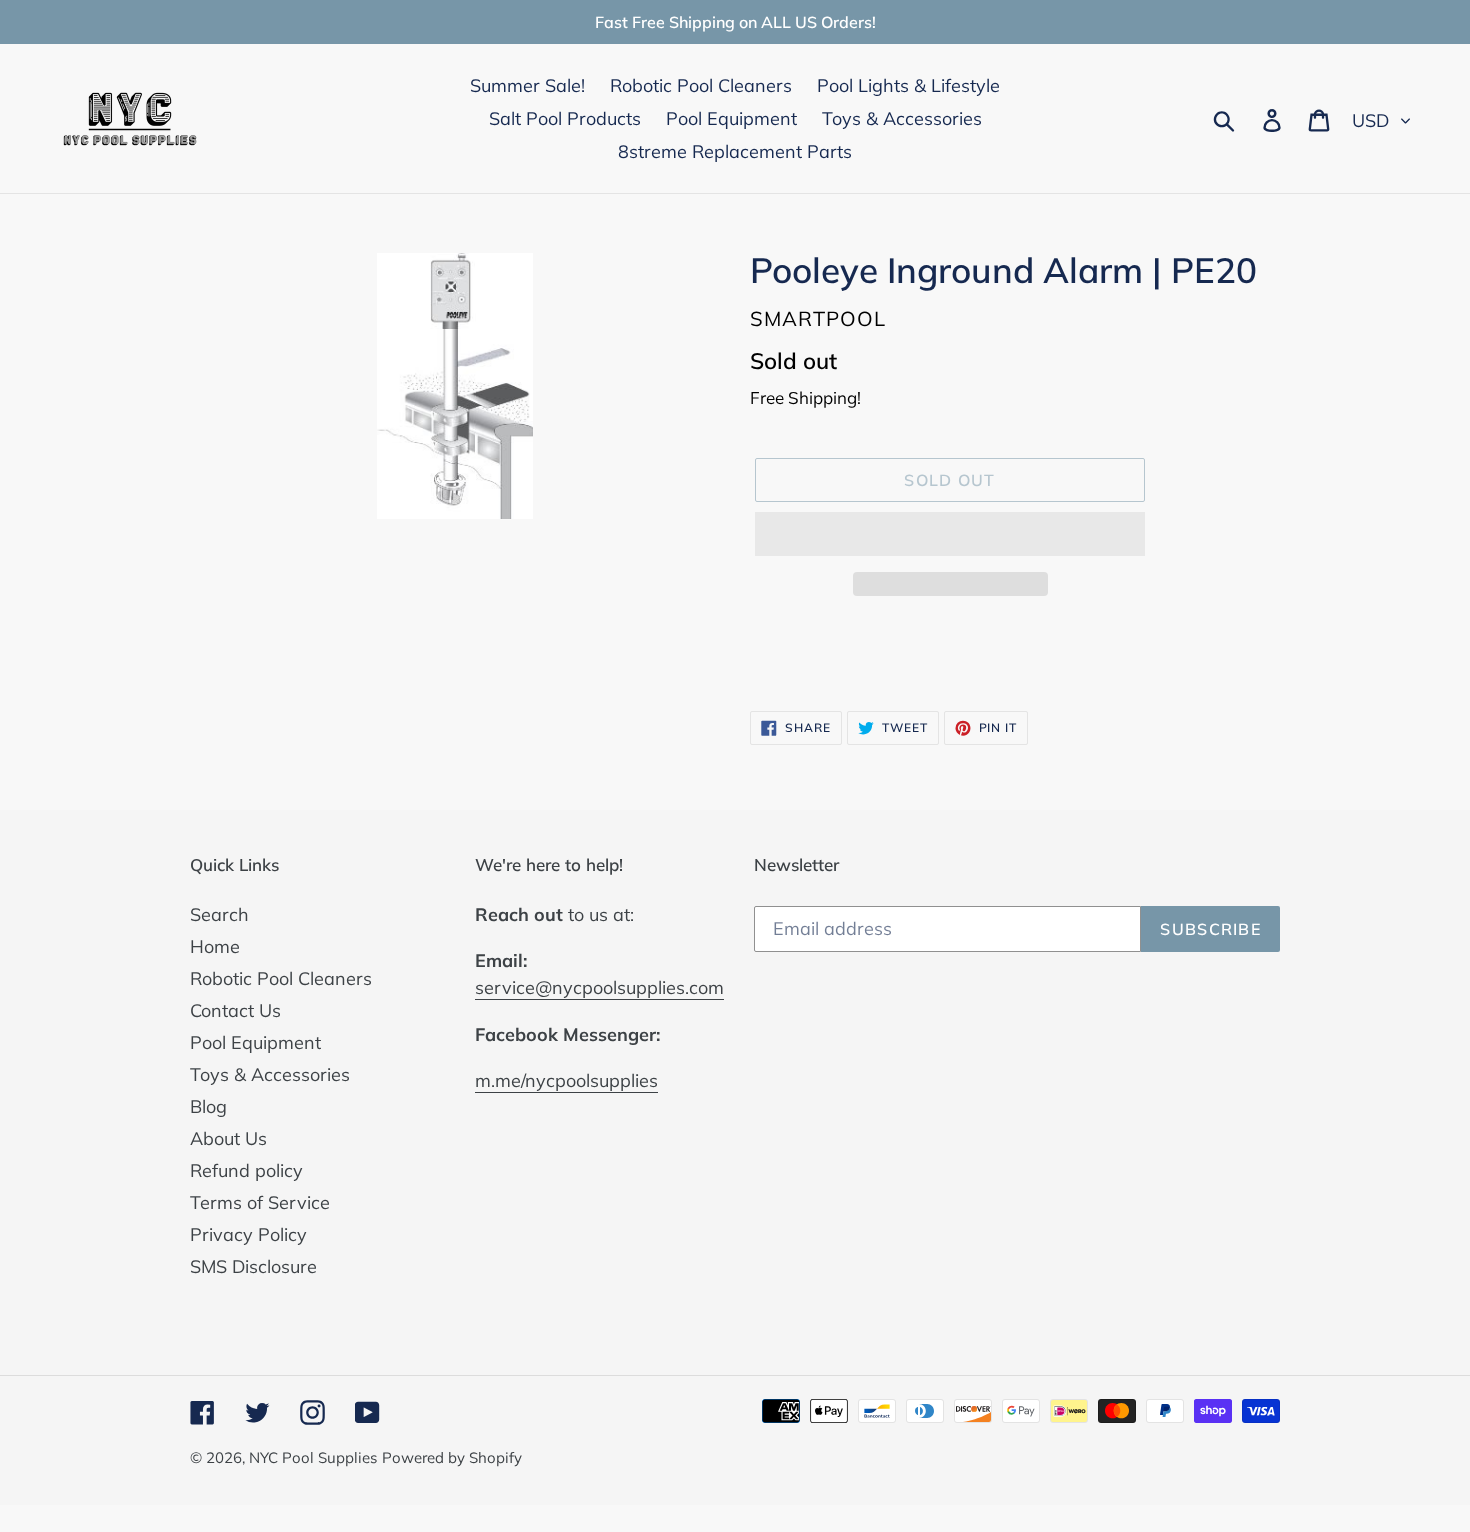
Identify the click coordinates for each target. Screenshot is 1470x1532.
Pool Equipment (255, 1042)
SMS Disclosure (253, 1266)
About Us (228, 1138)
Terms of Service (260, 1202)
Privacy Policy (248, 1234)
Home (215, 946)
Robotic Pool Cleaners (281, 978)
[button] (950, 534)
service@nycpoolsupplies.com (599, 987)
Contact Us (235, 1010)
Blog (208, 1106)
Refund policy (246, 1170)
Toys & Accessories (270, 1074)
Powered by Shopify (452, 1457)
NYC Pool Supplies (313, 1457)
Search (219, 914)
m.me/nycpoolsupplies (566, 1080)
